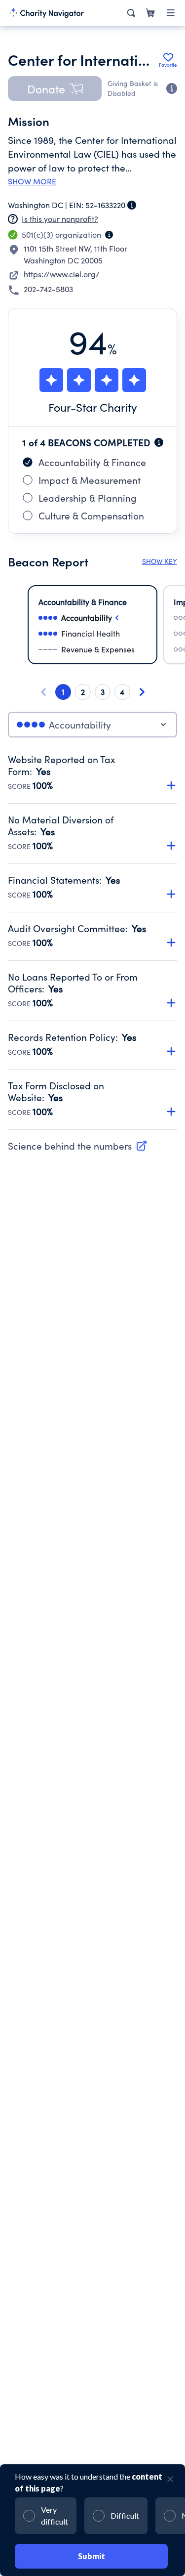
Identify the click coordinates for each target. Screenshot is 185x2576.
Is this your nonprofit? (60, 219)
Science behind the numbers (70, 1146)
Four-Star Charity (93, 407)
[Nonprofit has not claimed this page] (13, 219)
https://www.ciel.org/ (62, 274)
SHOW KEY (160, 561)
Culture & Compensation (91, 515)
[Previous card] (43, 692)
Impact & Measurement (90, 480)
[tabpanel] (92, 942)
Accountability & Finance (92, 462)
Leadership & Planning (88, 498)
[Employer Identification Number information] (132, 205)
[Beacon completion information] (159, 442)
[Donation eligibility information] (172, 88)
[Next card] (142, 692)
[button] (55, 88)
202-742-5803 (48, 289)
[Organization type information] (109, 235)
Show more (32, 181)
